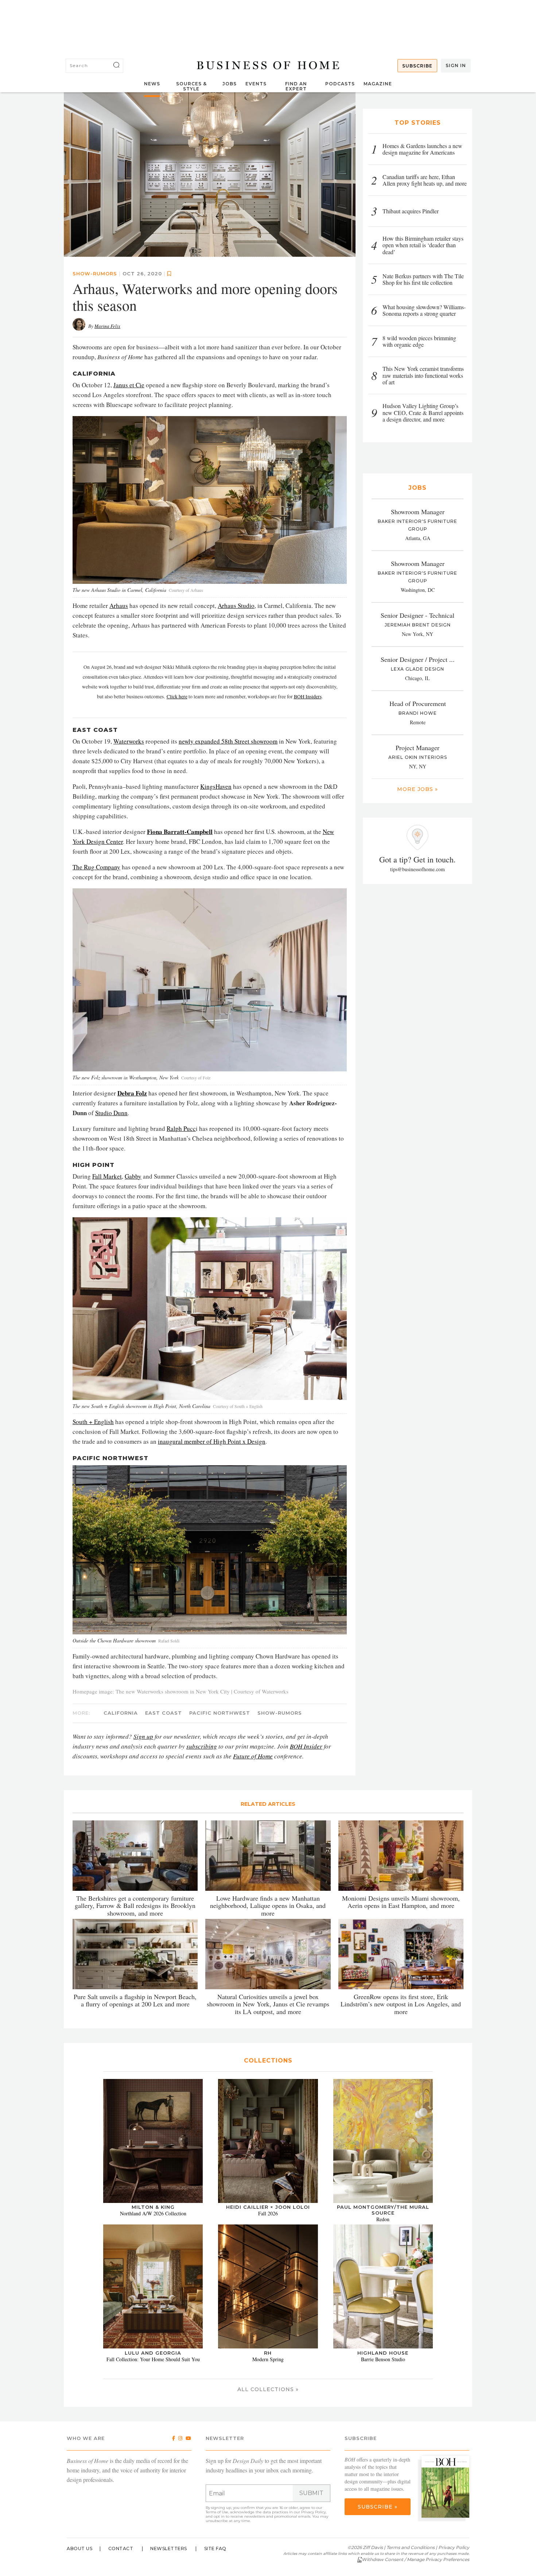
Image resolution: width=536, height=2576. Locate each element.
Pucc (190, 1128)
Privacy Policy (313, 2512)
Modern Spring (268, 2359)
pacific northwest (220, 1712)
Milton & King (153, 2207)
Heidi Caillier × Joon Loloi (268, 2207)
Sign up (143, 1736)
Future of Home (253, 1756)
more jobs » (417, 789)
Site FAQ (215, 2548)
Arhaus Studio (236, 606)
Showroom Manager (418, 512)
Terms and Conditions (411, 2547)
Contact (121, 2548)
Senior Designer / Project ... (418, 659)
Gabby (133, 1176)
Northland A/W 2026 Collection (153, 2213)
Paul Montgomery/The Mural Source (383, 2210)
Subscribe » (378, 2507)
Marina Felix (107, 326)
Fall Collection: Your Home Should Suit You (153, 2359)
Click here (177, 697)
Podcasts (340, 84)
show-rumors (95, 273)
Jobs (230, 84)
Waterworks (129, 741)
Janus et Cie (129, 385)
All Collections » (268, 2389)
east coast (164, 1712)
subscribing (202, 1746)
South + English (93, 1422)
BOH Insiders (308, 697)
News (152, 84)
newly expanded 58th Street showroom (228, 741)
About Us (79, 2548)
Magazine (378, 84)
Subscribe (417, 66)
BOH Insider (306, 1746)
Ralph (175, 1128)
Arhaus (119, 606)
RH (268, 2352)
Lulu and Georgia (153, 2352)
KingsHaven (216, 786)
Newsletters (169, 2548)
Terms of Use (217, 2512)
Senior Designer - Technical (417, 615)
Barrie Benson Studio (383, 2359)
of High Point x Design (235, 1441)
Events (256, 84)
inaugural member (181, 1441)
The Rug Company (96, 867)
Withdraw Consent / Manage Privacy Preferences (415, 2559)
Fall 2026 (268, 2213)
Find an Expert (296, 86)
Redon (383, 2219)
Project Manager (417, 748)
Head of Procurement (418, 703)
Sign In (456, 65)
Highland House (383, 2352)
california (121, 1712)
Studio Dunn (111, 1112)
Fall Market (107, 1176)
